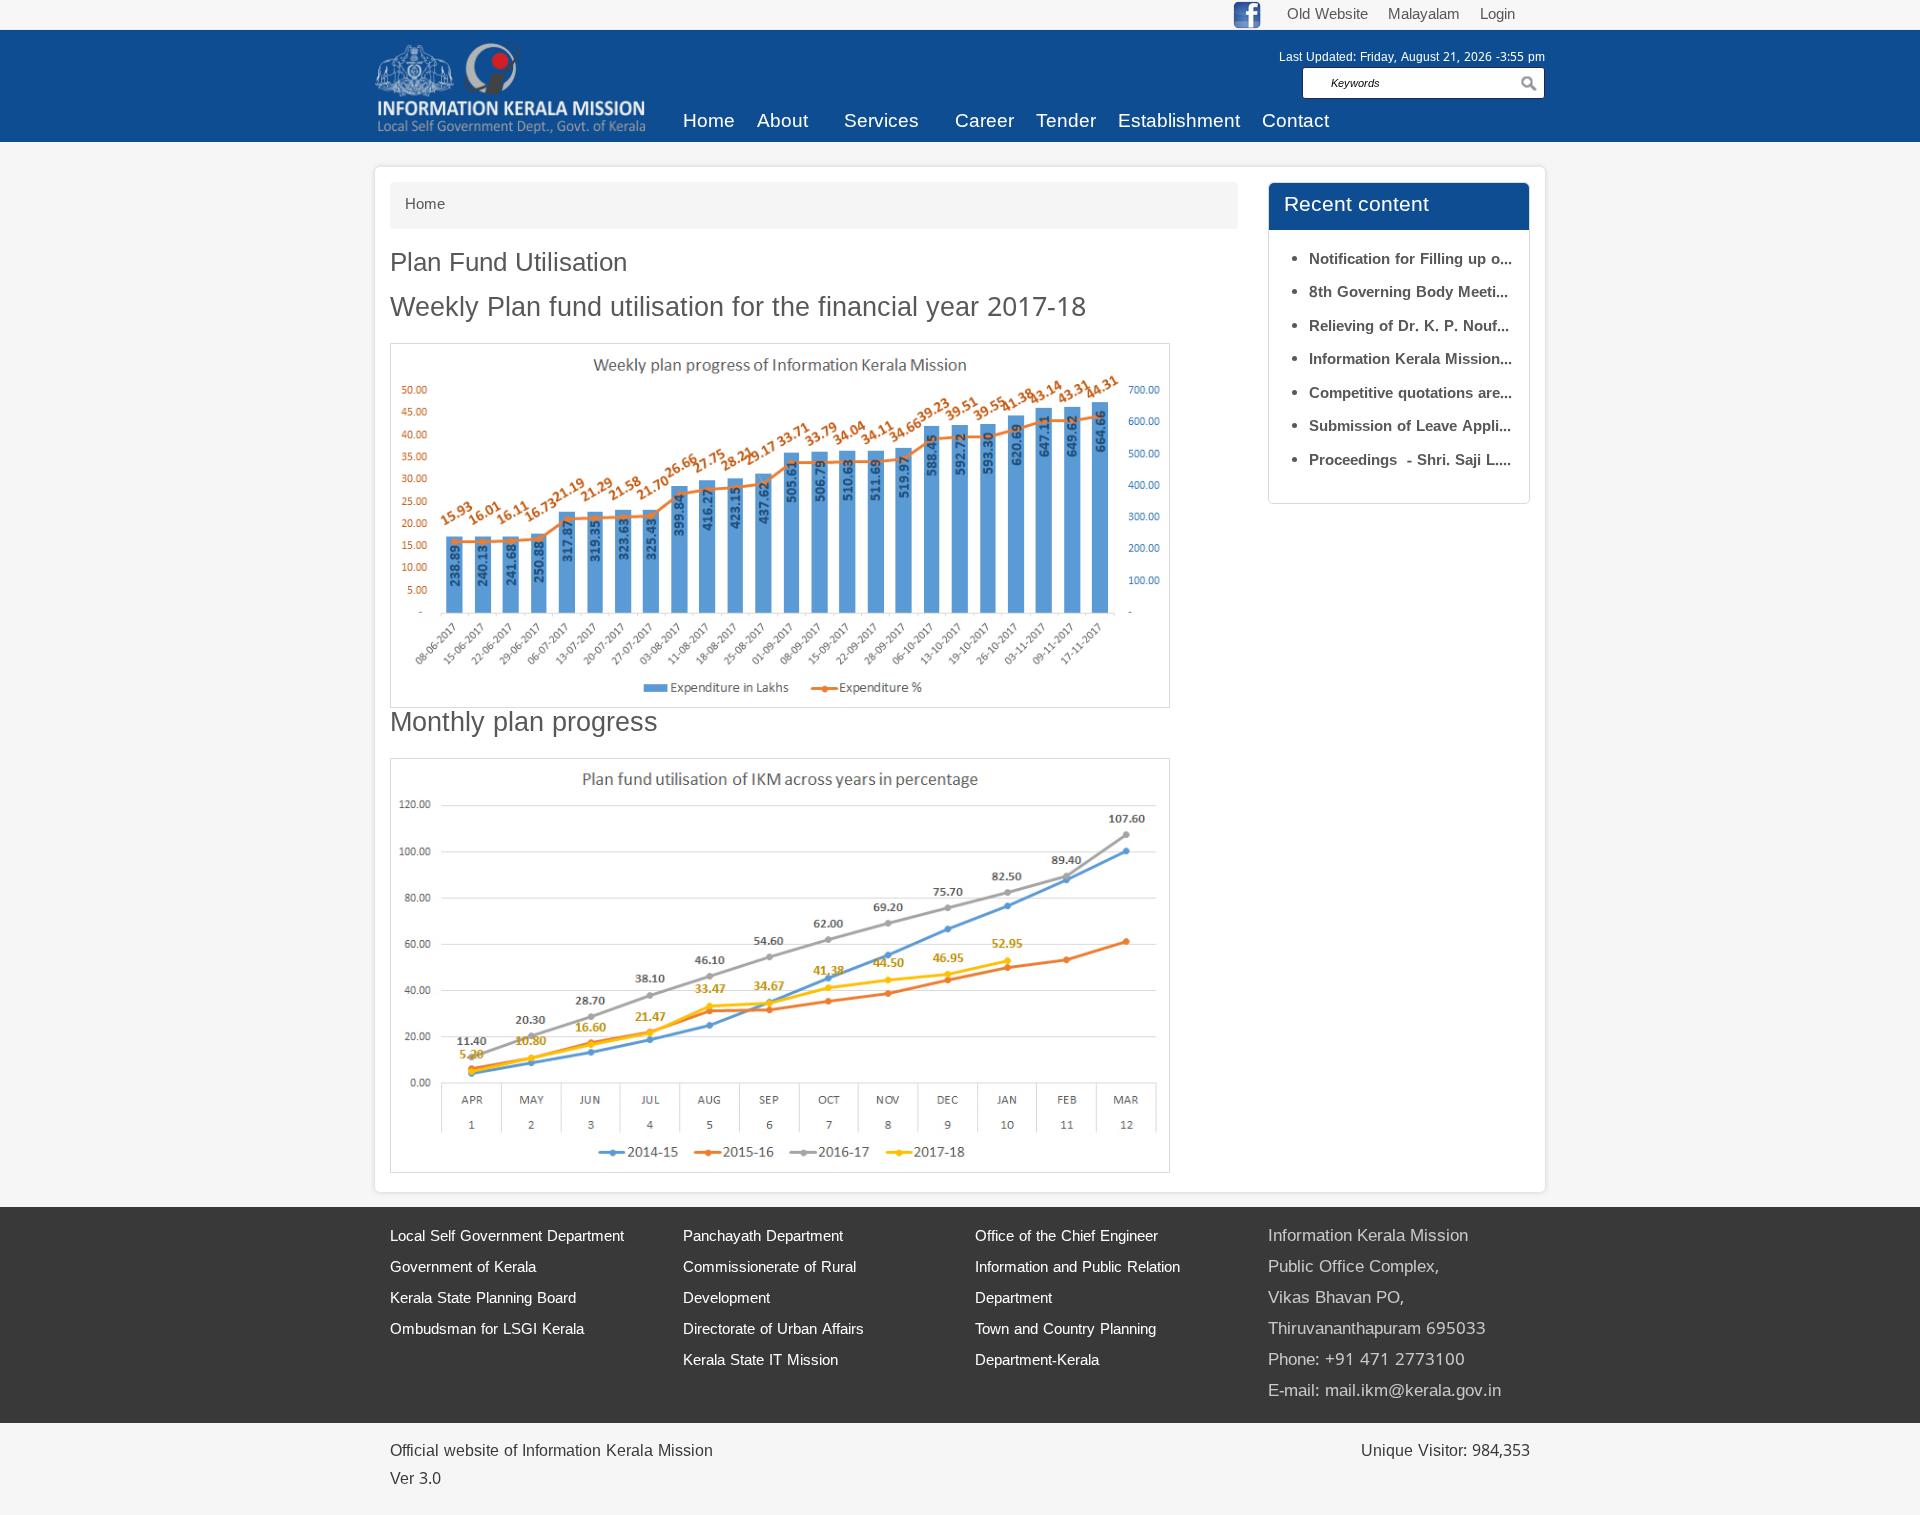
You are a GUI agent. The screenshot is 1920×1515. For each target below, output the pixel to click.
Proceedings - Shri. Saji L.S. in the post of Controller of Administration (1411, 461)
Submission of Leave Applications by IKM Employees (1411, 427)
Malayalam (1426, 15)
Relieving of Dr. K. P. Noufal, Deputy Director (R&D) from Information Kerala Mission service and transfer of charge (1411, 327)
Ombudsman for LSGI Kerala (487, 1330)
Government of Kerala (463, 1268)
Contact (1295, 122)
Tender (1066, 122)
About (782, 122)
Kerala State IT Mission (760, 1361)
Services (881, 122)
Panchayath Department (763, 1237)
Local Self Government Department (507, 1237)
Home (709, 122)
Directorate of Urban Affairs (773, 1330)
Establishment (1179, 122)
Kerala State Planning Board (483, 1299)
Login (1497, 15)
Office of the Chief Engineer (1066, 1237)
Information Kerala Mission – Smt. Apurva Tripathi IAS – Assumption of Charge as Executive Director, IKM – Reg (1411, 360)
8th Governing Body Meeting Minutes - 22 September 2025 (1411, 293)
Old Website (1327, 15)
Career (984, 122)
